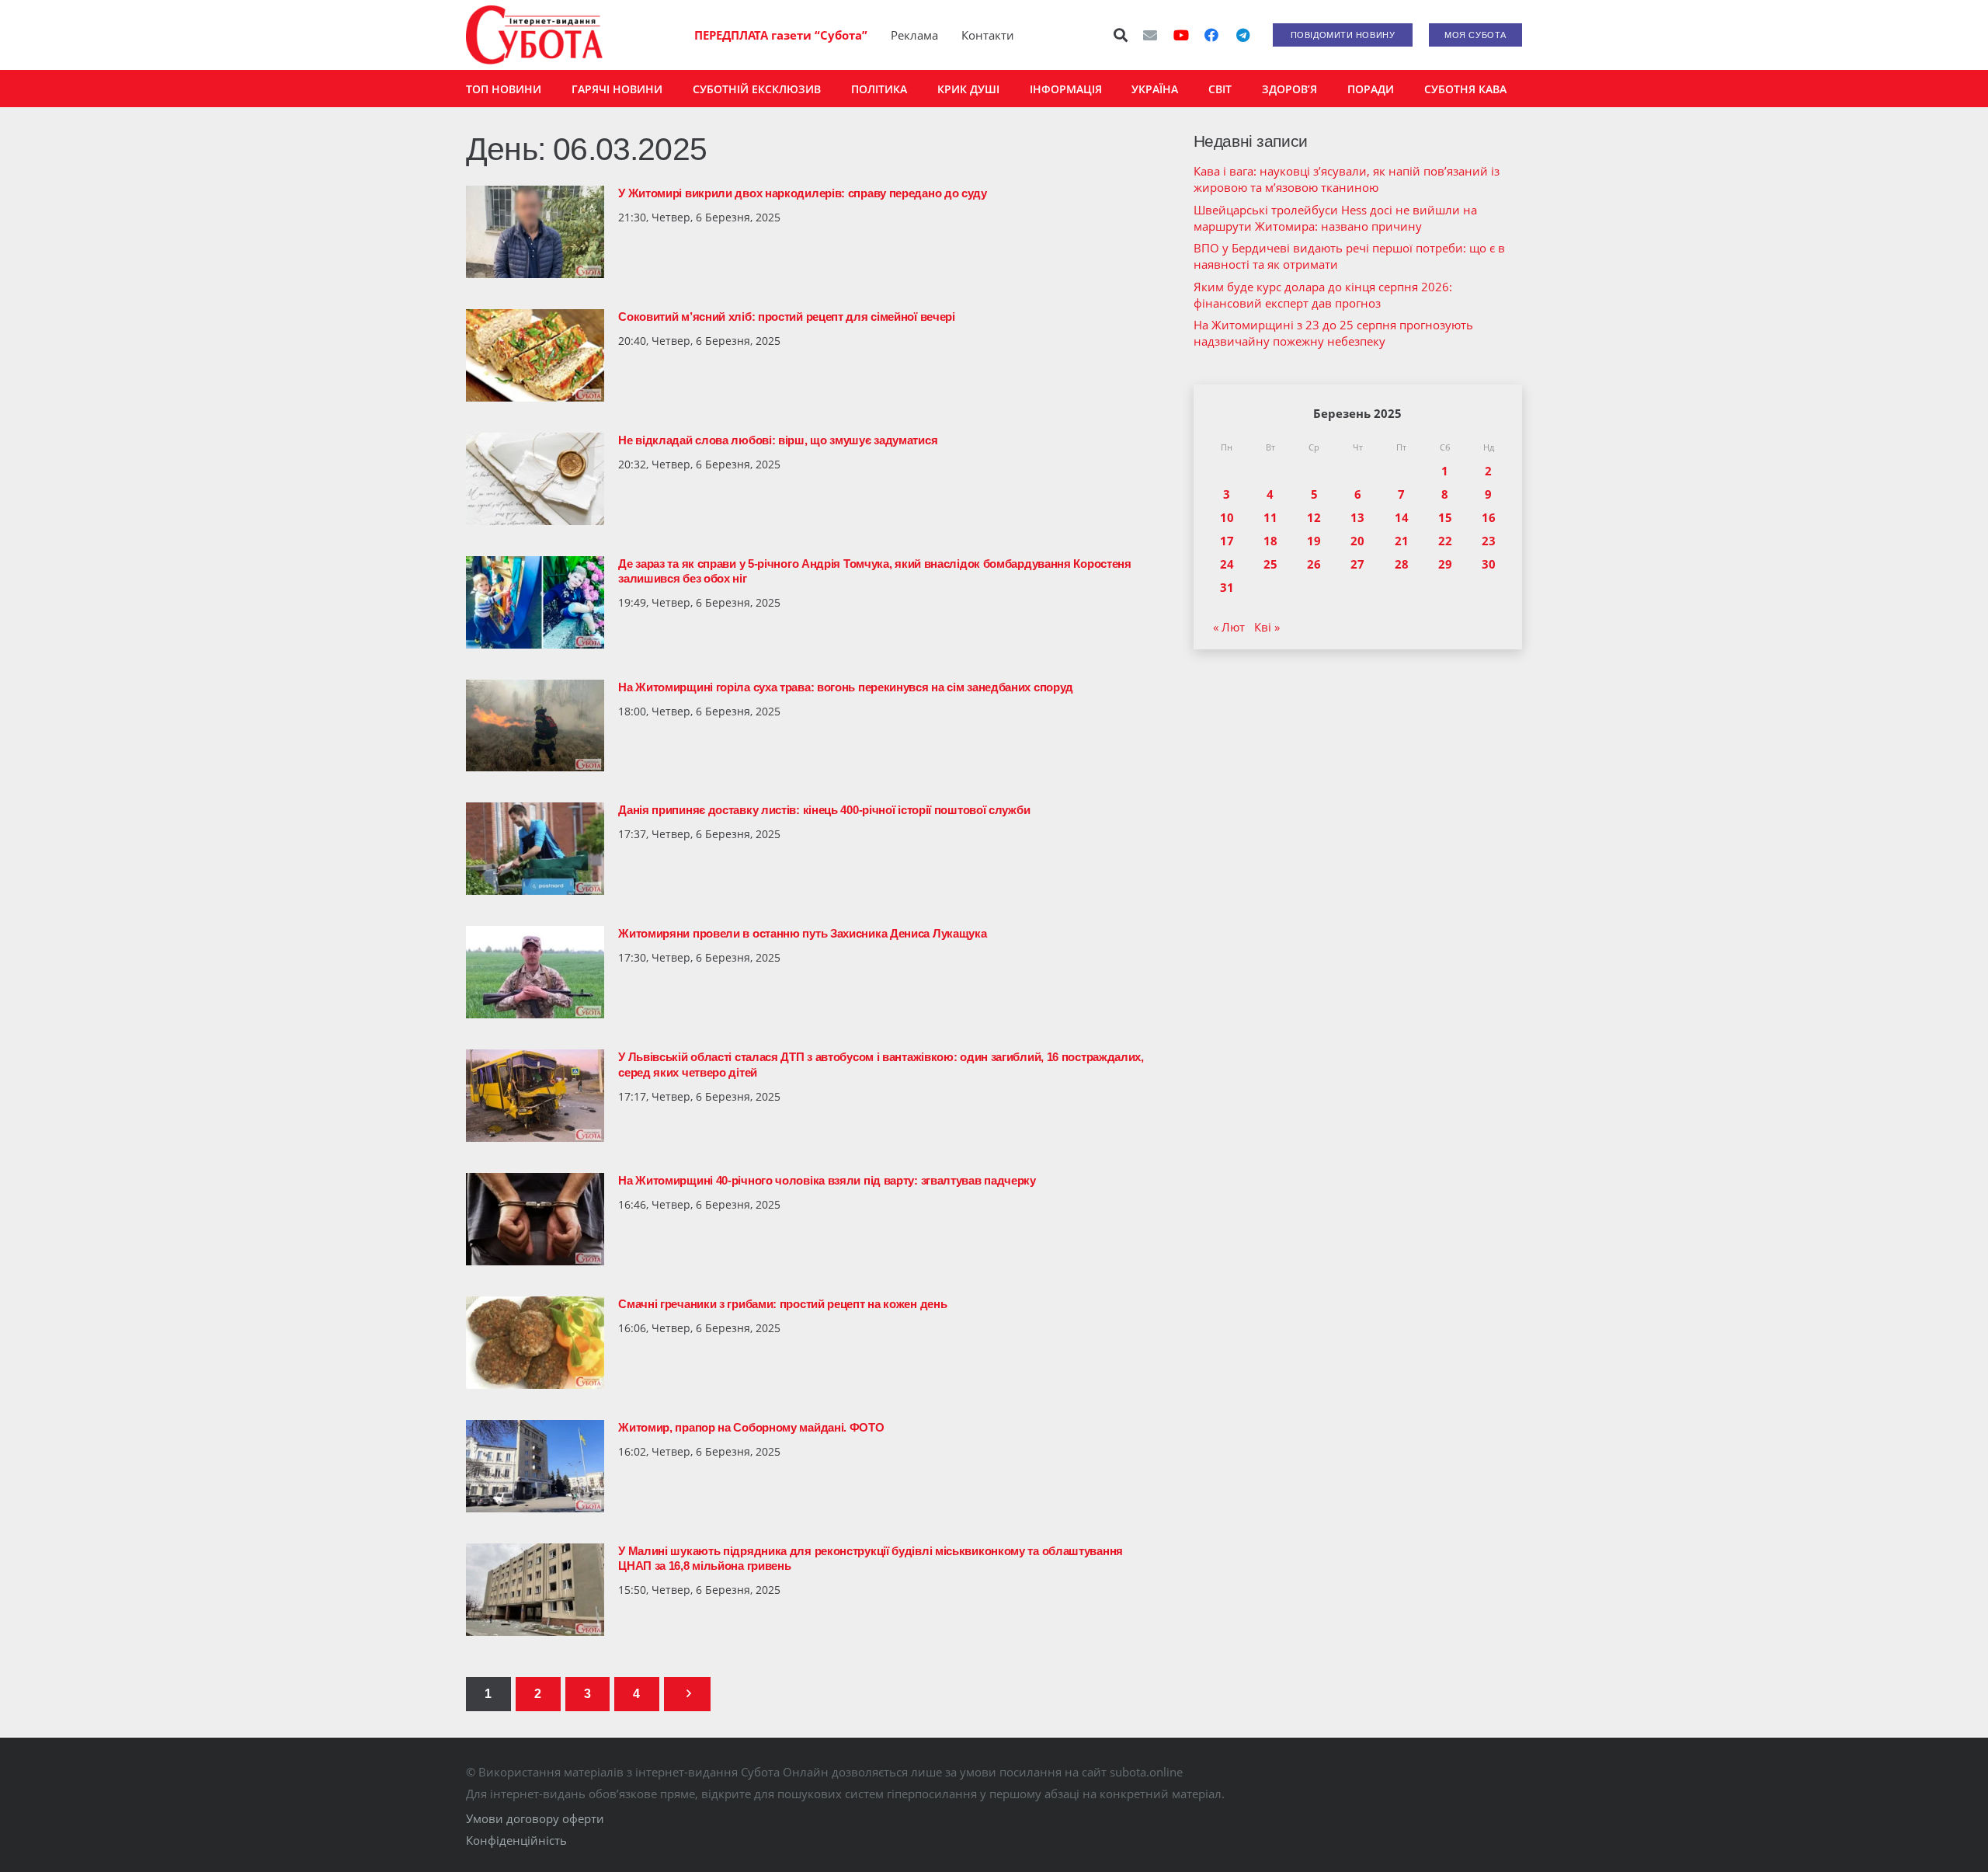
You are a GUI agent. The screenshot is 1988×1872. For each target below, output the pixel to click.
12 (1314, 517)
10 (1227, 517)
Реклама (914, 35)
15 (1445, 517)
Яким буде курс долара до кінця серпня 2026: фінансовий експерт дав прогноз (1323, 295)
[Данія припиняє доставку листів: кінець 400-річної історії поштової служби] (535, 849)
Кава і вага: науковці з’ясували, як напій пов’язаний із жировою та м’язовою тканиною (1347, 179)
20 (1357, 541)
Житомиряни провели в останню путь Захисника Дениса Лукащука (802, 933)
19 (1314, 541)
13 (1357, 517)
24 (1227, 564)
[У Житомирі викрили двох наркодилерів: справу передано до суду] (535, 232)
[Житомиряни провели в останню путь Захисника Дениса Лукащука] (535, 972)
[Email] (1150, 35)
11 (1270, 517)
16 (1489, 517)
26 (1314, 564)
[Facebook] (1211, 35)
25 (1270, 564)
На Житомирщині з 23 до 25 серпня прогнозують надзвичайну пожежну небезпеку (1333, 333)
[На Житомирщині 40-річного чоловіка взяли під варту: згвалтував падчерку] (535, 1219)
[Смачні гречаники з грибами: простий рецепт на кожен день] (535, 1343)
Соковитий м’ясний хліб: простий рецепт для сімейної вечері (787, 317)
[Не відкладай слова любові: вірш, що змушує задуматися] (535, 479)
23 (1489, 541)
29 (1445, 564)
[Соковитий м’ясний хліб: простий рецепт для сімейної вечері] (535, 355)
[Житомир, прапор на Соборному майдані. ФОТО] (535, 1466)
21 (1402, 541)
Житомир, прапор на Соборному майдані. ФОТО (751, 1427)
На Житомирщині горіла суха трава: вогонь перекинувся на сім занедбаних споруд (846, 687)
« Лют (1229, 627)
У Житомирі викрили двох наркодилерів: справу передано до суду (803, 193)
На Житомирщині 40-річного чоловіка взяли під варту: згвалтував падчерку (827, 1180)
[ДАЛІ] (687, 1695)
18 (1270, 541)
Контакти (988, 35)
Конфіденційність (516, 1840)
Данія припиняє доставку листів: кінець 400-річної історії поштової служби (824, 810)
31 (1227, 587)
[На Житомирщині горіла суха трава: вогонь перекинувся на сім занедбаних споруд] (535, 726)
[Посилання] (534, 35)
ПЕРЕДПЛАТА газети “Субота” (781, 35)
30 (1489, 564)
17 (1227, 541)
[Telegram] (1242, 35)
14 (1402, 517)
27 (1357, 564)
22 (1445, 541)
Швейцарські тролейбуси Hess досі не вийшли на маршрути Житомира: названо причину (1335, 218)
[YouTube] (1181, 35)
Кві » (1267, 627)
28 (1402, 564)
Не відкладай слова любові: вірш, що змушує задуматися (778, 440)
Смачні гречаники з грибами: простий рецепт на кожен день (782, 1304)
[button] (1121, 35)
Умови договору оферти (535, 1818)
